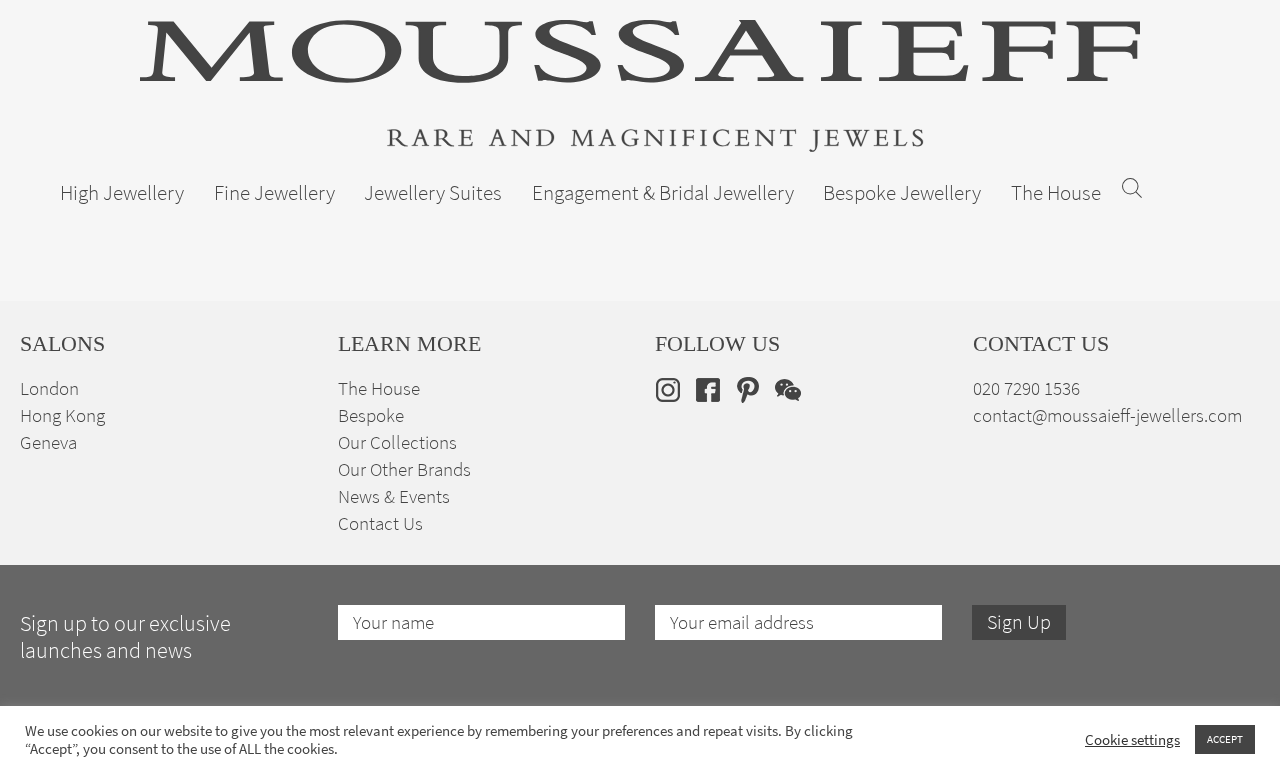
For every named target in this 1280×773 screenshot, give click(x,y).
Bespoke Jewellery (902, 193)
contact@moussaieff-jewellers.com (1107, 415)
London (49, 388)
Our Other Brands (404, 469)
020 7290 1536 (1026, 388)
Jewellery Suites (433, 193)
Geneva (48, 442)
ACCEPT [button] (1225, 739)
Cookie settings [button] (1132, 740)
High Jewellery (122, 193)
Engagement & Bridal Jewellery (663, 193)
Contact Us (380, 523)
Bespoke (371, 415)
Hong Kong (62, 415)
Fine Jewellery (274, 193)
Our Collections (397, 442)
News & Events (394, 496)
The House (1056, 193)
